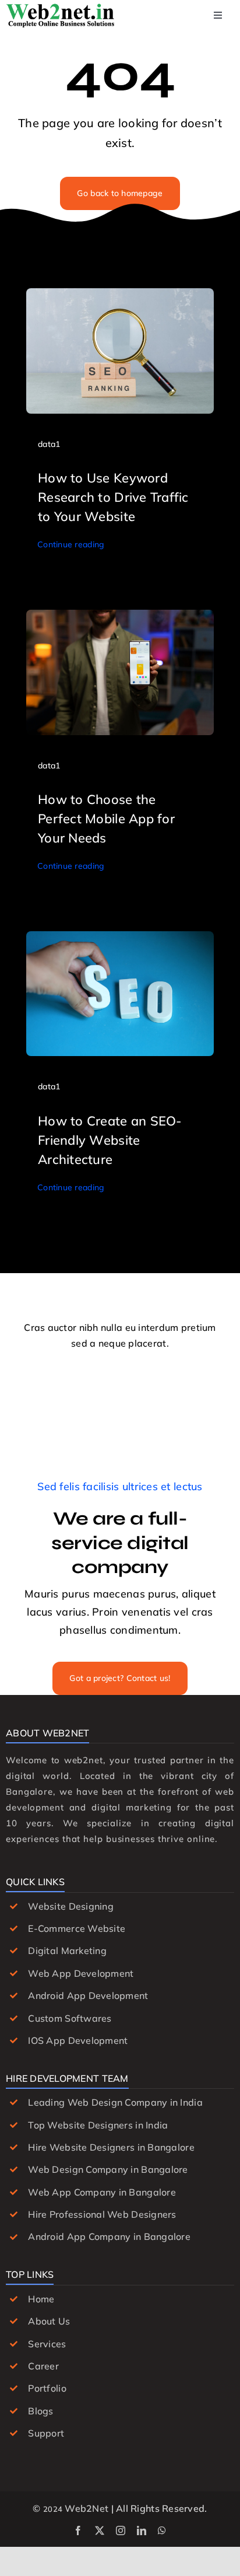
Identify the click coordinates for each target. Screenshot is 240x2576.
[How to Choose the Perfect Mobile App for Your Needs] (120, 618)
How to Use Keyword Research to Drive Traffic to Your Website (113, 497)
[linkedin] (142, 2530)
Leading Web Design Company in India (115, 2102)
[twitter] (100, 2530)
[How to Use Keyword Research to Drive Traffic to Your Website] (120, 297)
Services (47, 2344)
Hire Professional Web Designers (102, 2214)
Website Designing (71, 1906)
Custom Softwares (70, 2018)
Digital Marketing (67, 1951)
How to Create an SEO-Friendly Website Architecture (110, 1140)
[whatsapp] (162, 2530)
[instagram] (121, 2530)
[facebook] (78, 2530)
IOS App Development (78, 2040)
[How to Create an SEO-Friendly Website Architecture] (120, 940)
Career (43, 2366)
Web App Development (81, 1973)
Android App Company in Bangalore (109, 2236)
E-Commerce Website (77, 1928)
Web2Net (87, 2508)
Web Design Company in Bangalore (108, 2169)
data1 (49, 444)
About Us (49, 2321)
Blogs (40, 2411)
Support (46, 2433)
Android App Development (88, 1995)
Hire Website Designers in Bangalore (111, 2147)
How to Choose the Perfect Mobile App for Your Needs (106, 819)
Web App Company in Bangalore (102, 2192)
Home (41, 2299)
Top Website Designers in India (98, 2125)
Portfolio (47, 2388)
